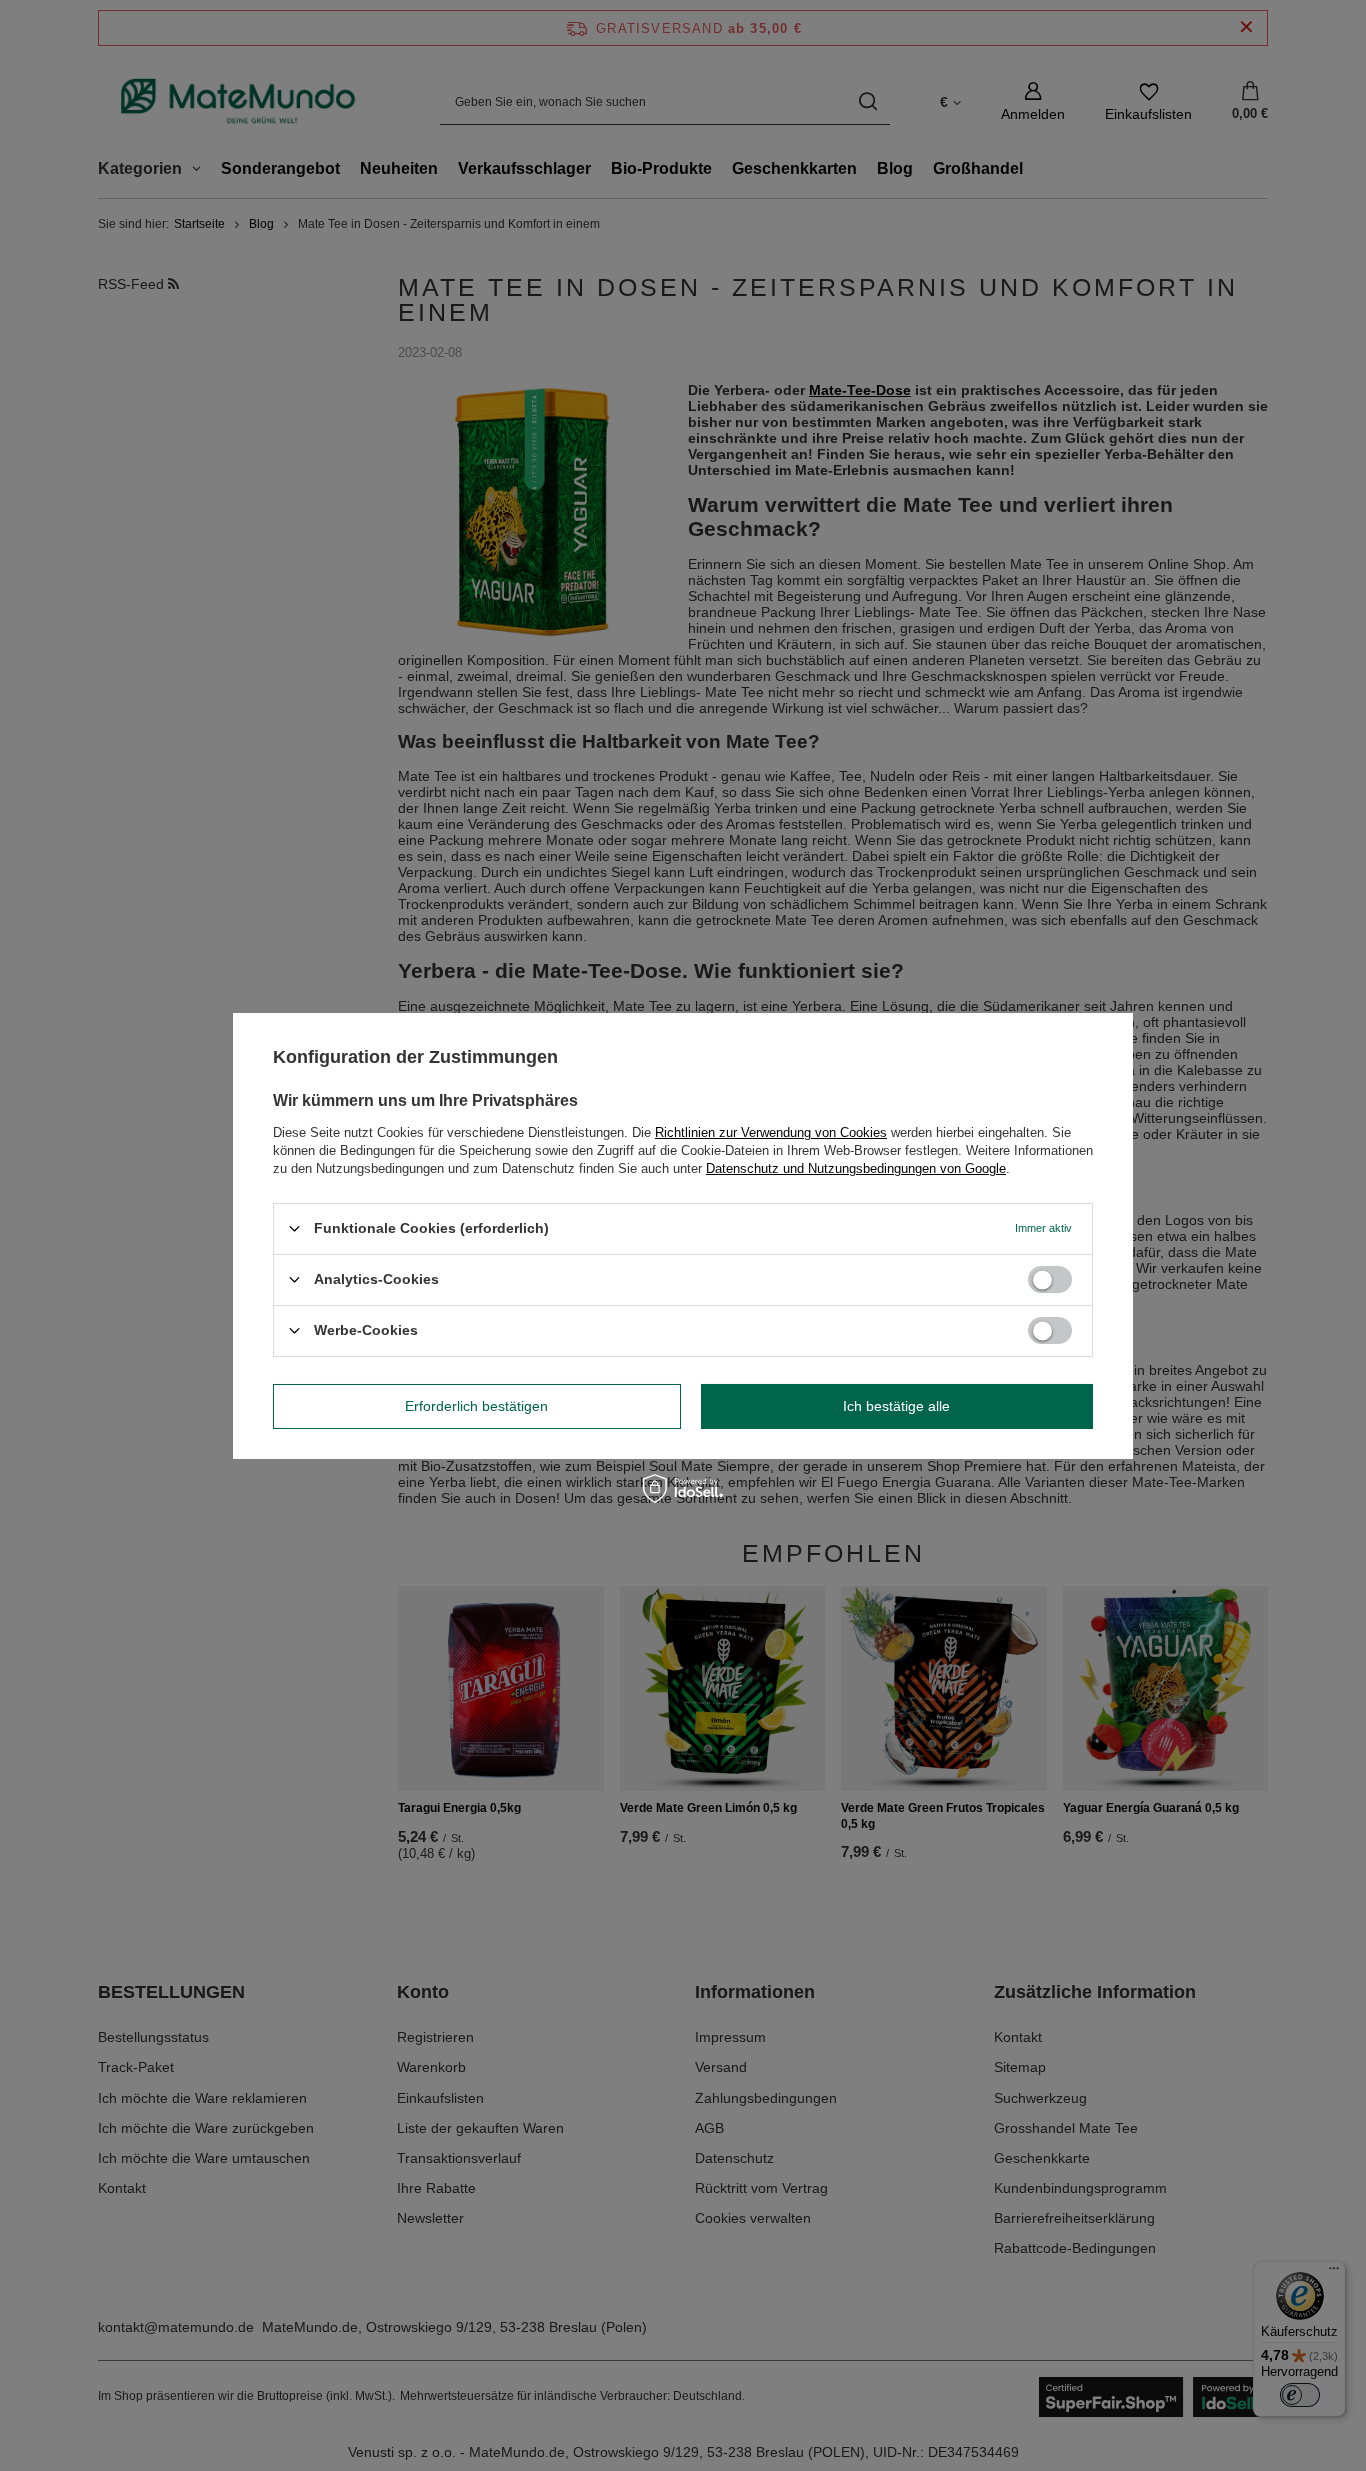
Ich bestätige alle (896, 1406)
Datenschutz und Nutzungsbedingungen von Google (856, 1167)
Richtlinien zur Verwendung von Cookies (771, 1131)
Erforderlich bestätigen (476, 1406)
